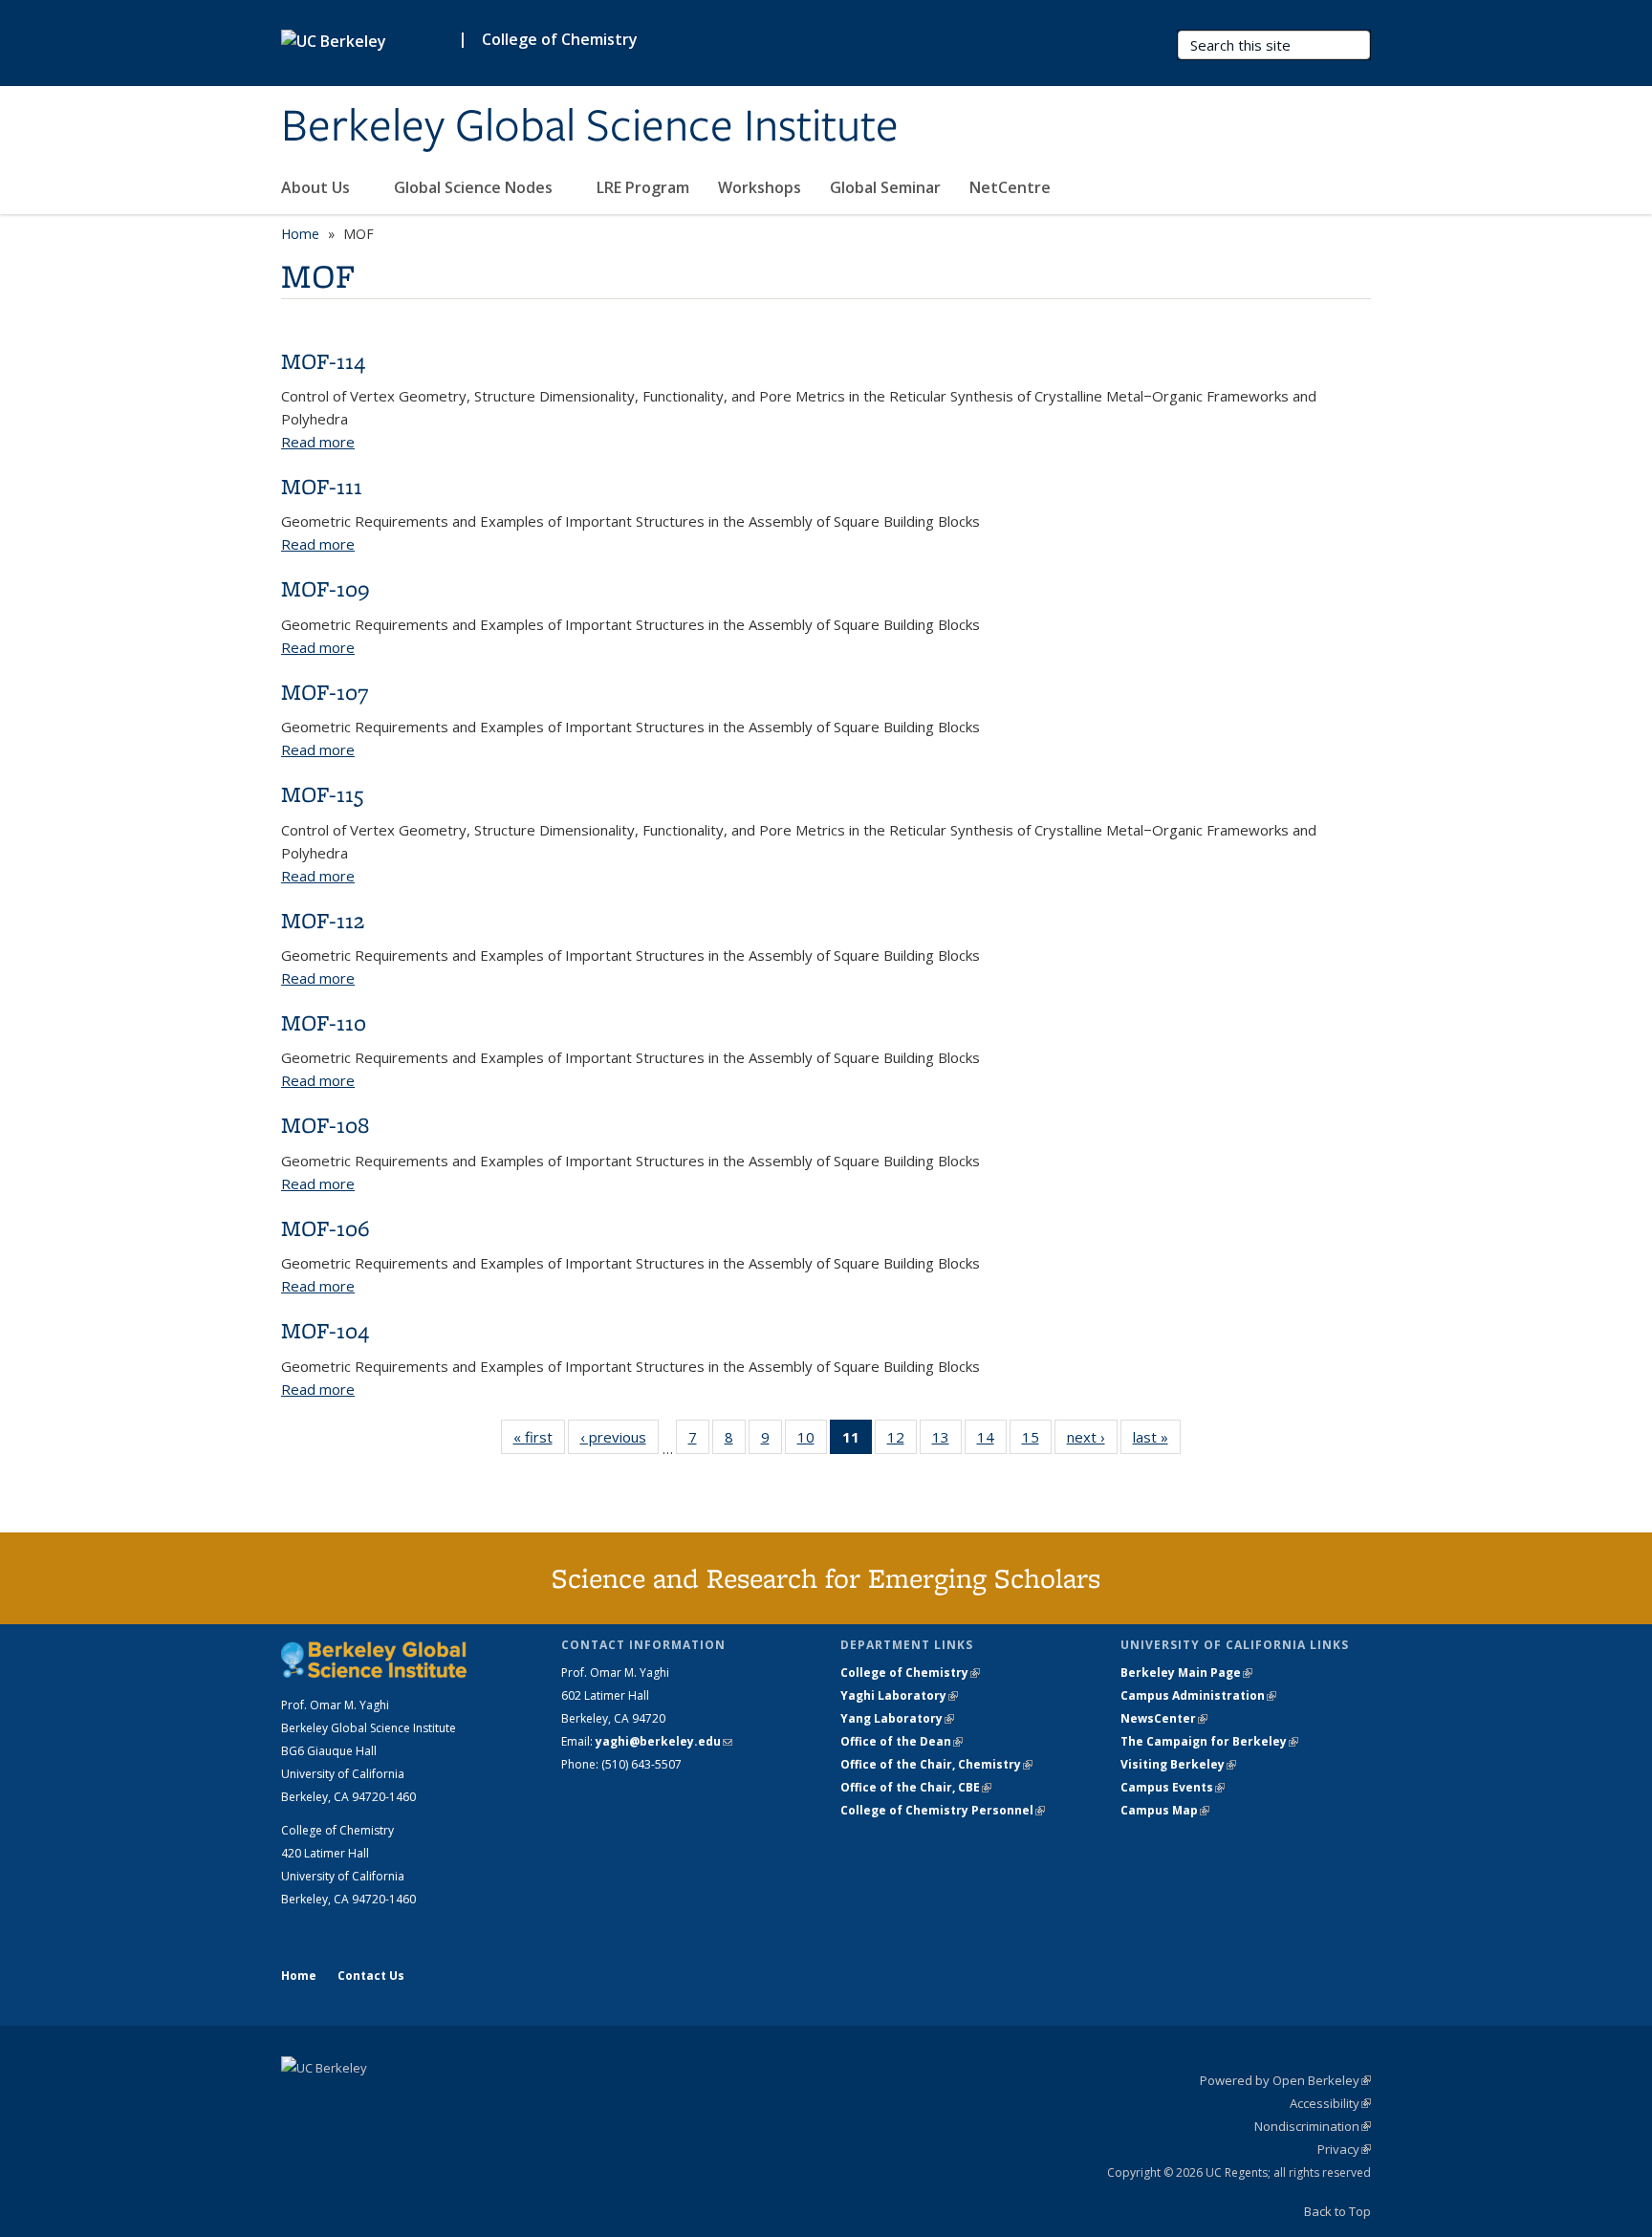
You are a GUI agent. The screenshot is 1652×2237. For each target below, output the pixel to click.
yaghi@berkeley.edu (664, 1741)
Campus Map (1165, 1810)
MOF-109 (326, 588)
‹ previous (619, 1441)
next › (1092, 1441)
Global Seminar (885, 187)
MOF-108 (325, 1125)
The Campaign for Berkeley (1209, 1741)
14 (992, 1441)
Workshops (760, 187)
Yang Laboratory (897, 1718)
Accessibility (1330, 2103)
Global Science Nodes (475, 187)
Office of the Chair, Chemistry (936, 1764)
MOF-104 (325, 1330)
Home (300, 234)
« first (539, 1441)
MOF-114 (323, 361)
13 (947, 1441)
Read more (318, 442)
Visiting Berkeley (1178, 1764)
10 (812, 1441)
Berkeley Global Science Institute (590, 127)
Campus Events (1173, 1787)
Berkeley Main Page (1186, 1672)
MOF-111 (322, 486)
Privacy (1344, 2149)
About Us (317, 187)
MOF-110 (324, 1022)
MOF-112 (323, 920)
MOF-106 (326, 1228)
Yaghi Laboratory (899, 1695)
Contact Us (371, 1976)
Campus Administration (1198, 1695)
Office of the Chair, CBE (916, 1787)
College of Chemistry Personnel (943, 1810)
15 (1037, 1441)
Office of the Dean (902, 1741)
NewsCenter (1164, 1718)
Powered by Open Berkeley (1285, 2080)
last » (1157, 1441)
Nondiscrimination (1313, 2126)
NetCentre (1012, 187)
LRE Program (643, 187)
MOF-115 (322, 794)
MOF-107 (325, 692)
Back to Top (1337, 2211)
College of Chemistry (560, 39)
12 (902, 1441)
